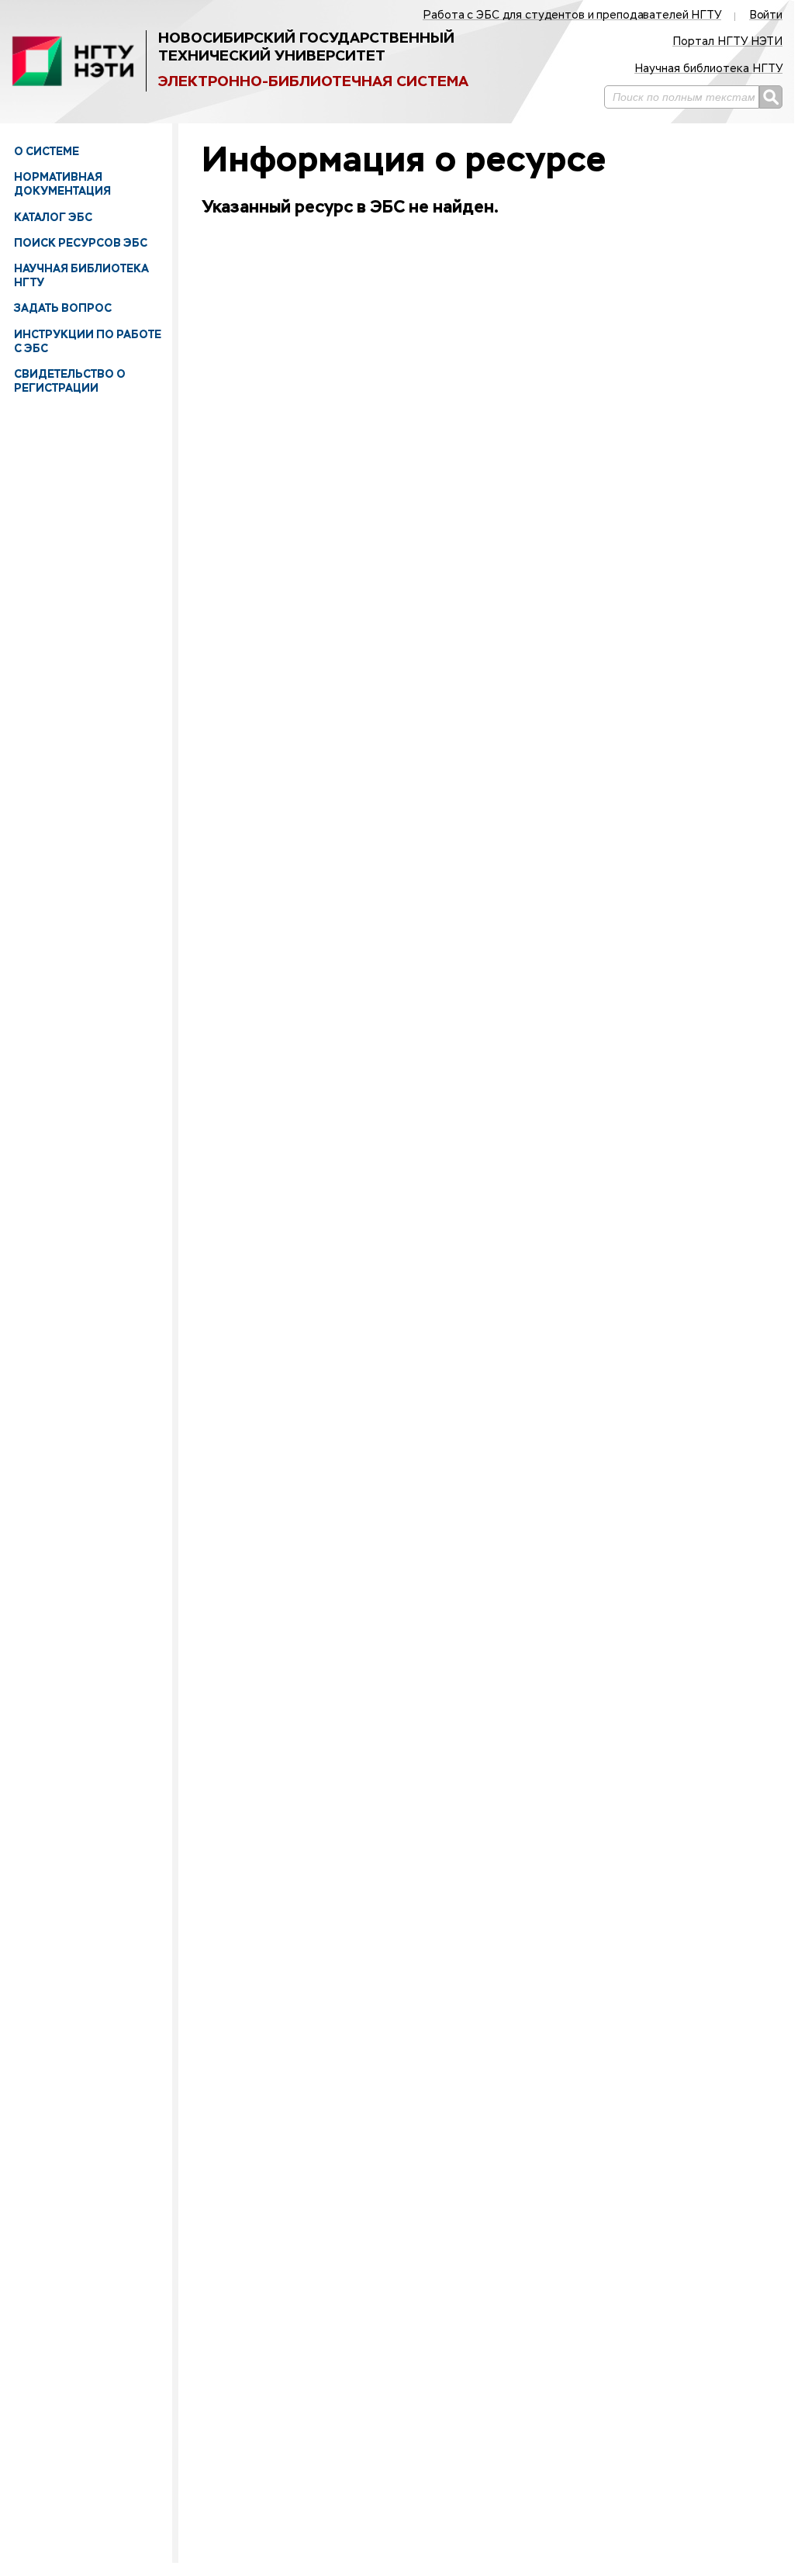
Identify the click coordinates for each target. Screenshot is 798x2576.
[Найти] (771, 97)
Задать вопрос (63, 308)
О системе (47, 151)
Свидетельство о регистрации (70, 381)
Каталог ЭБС (53, 217)
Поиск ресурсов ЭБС (81, 243)
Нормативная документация (62, 184)
